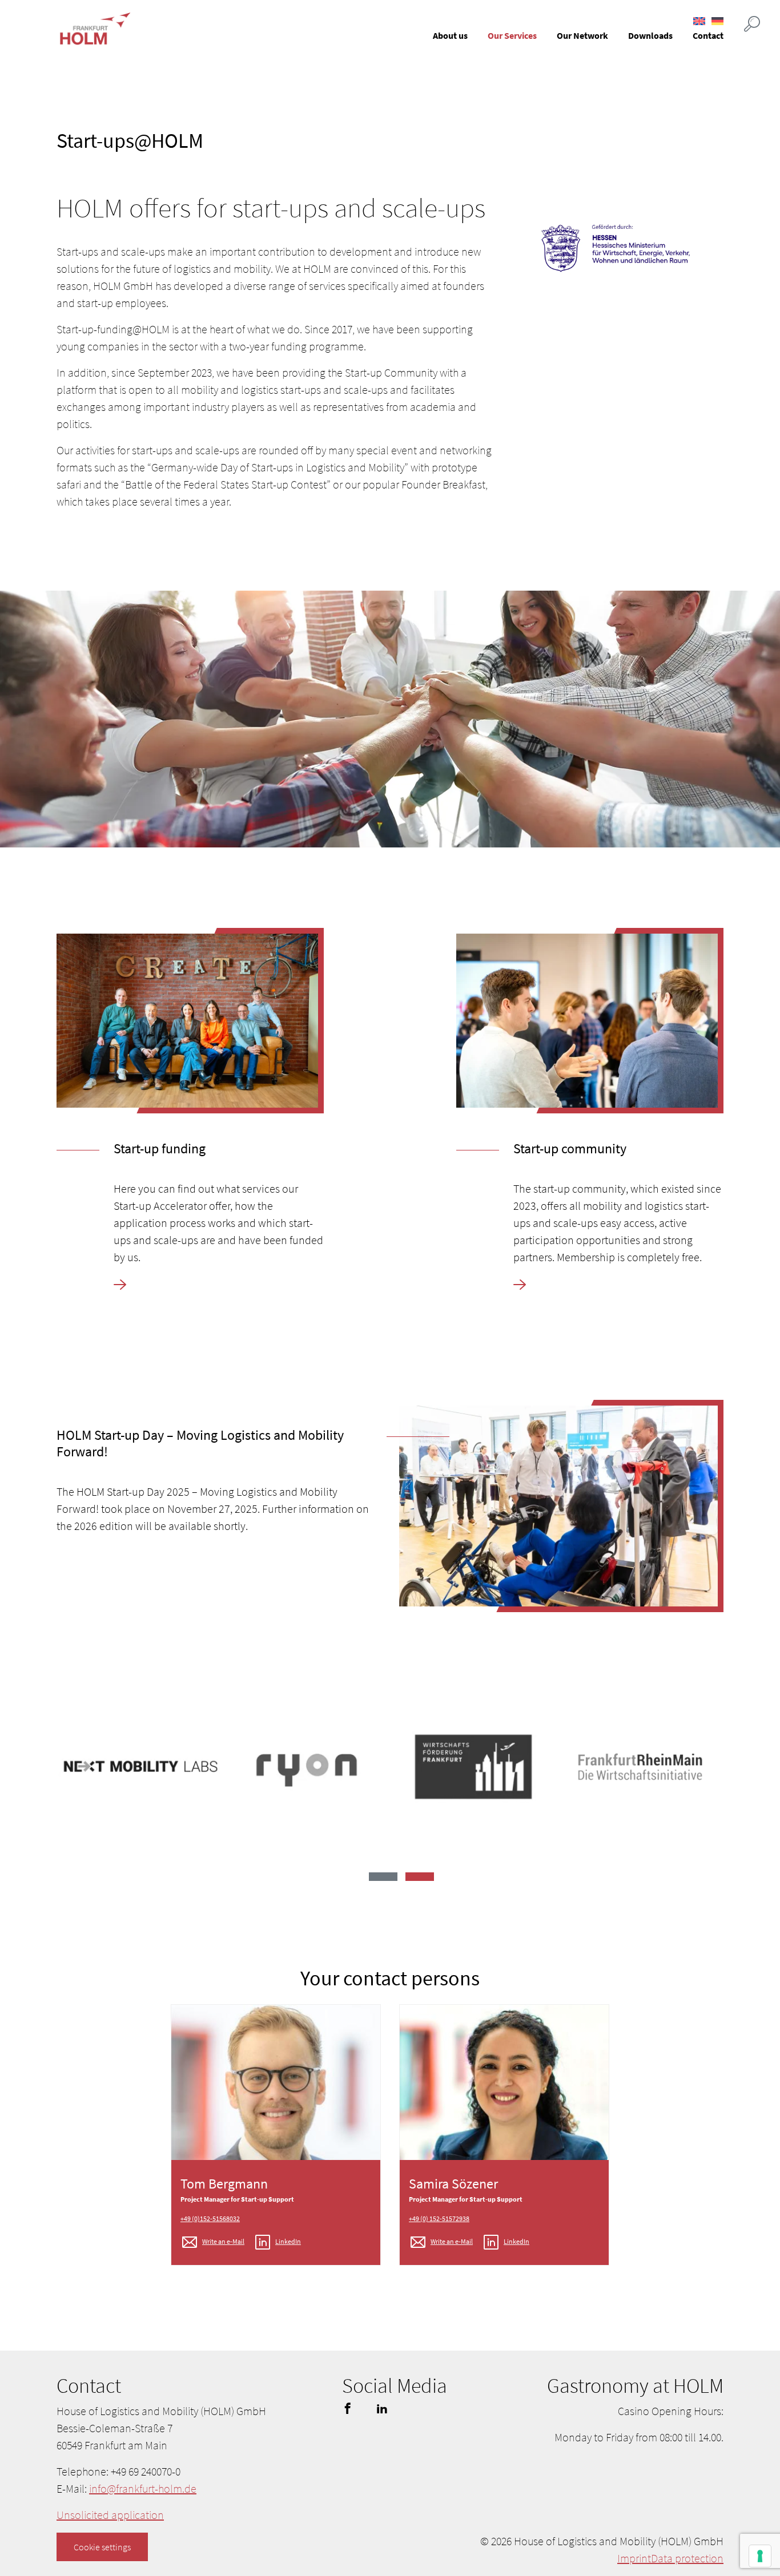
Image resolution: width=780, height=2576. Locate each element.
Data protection (687, 2558)
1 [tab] (383, 1877)
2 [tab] (420, 1877)
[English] (699, 21)
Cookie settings (102, 2547)
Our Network (582, 35)
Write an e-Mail (223, 2241)
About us (450, 35)
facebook (348, 2408)
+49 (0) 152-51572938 (439, 2218)
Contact (708, 35)
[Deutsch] (717, 21)
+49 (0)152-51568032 (210, 2218)
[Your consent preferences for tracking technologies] (760, 2556)
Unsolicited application (110, 2515)
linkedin (382, 2408)
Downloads (650, 35)
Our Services (512, 35)
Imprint (634, 2558)
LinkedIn (288, 2241)
